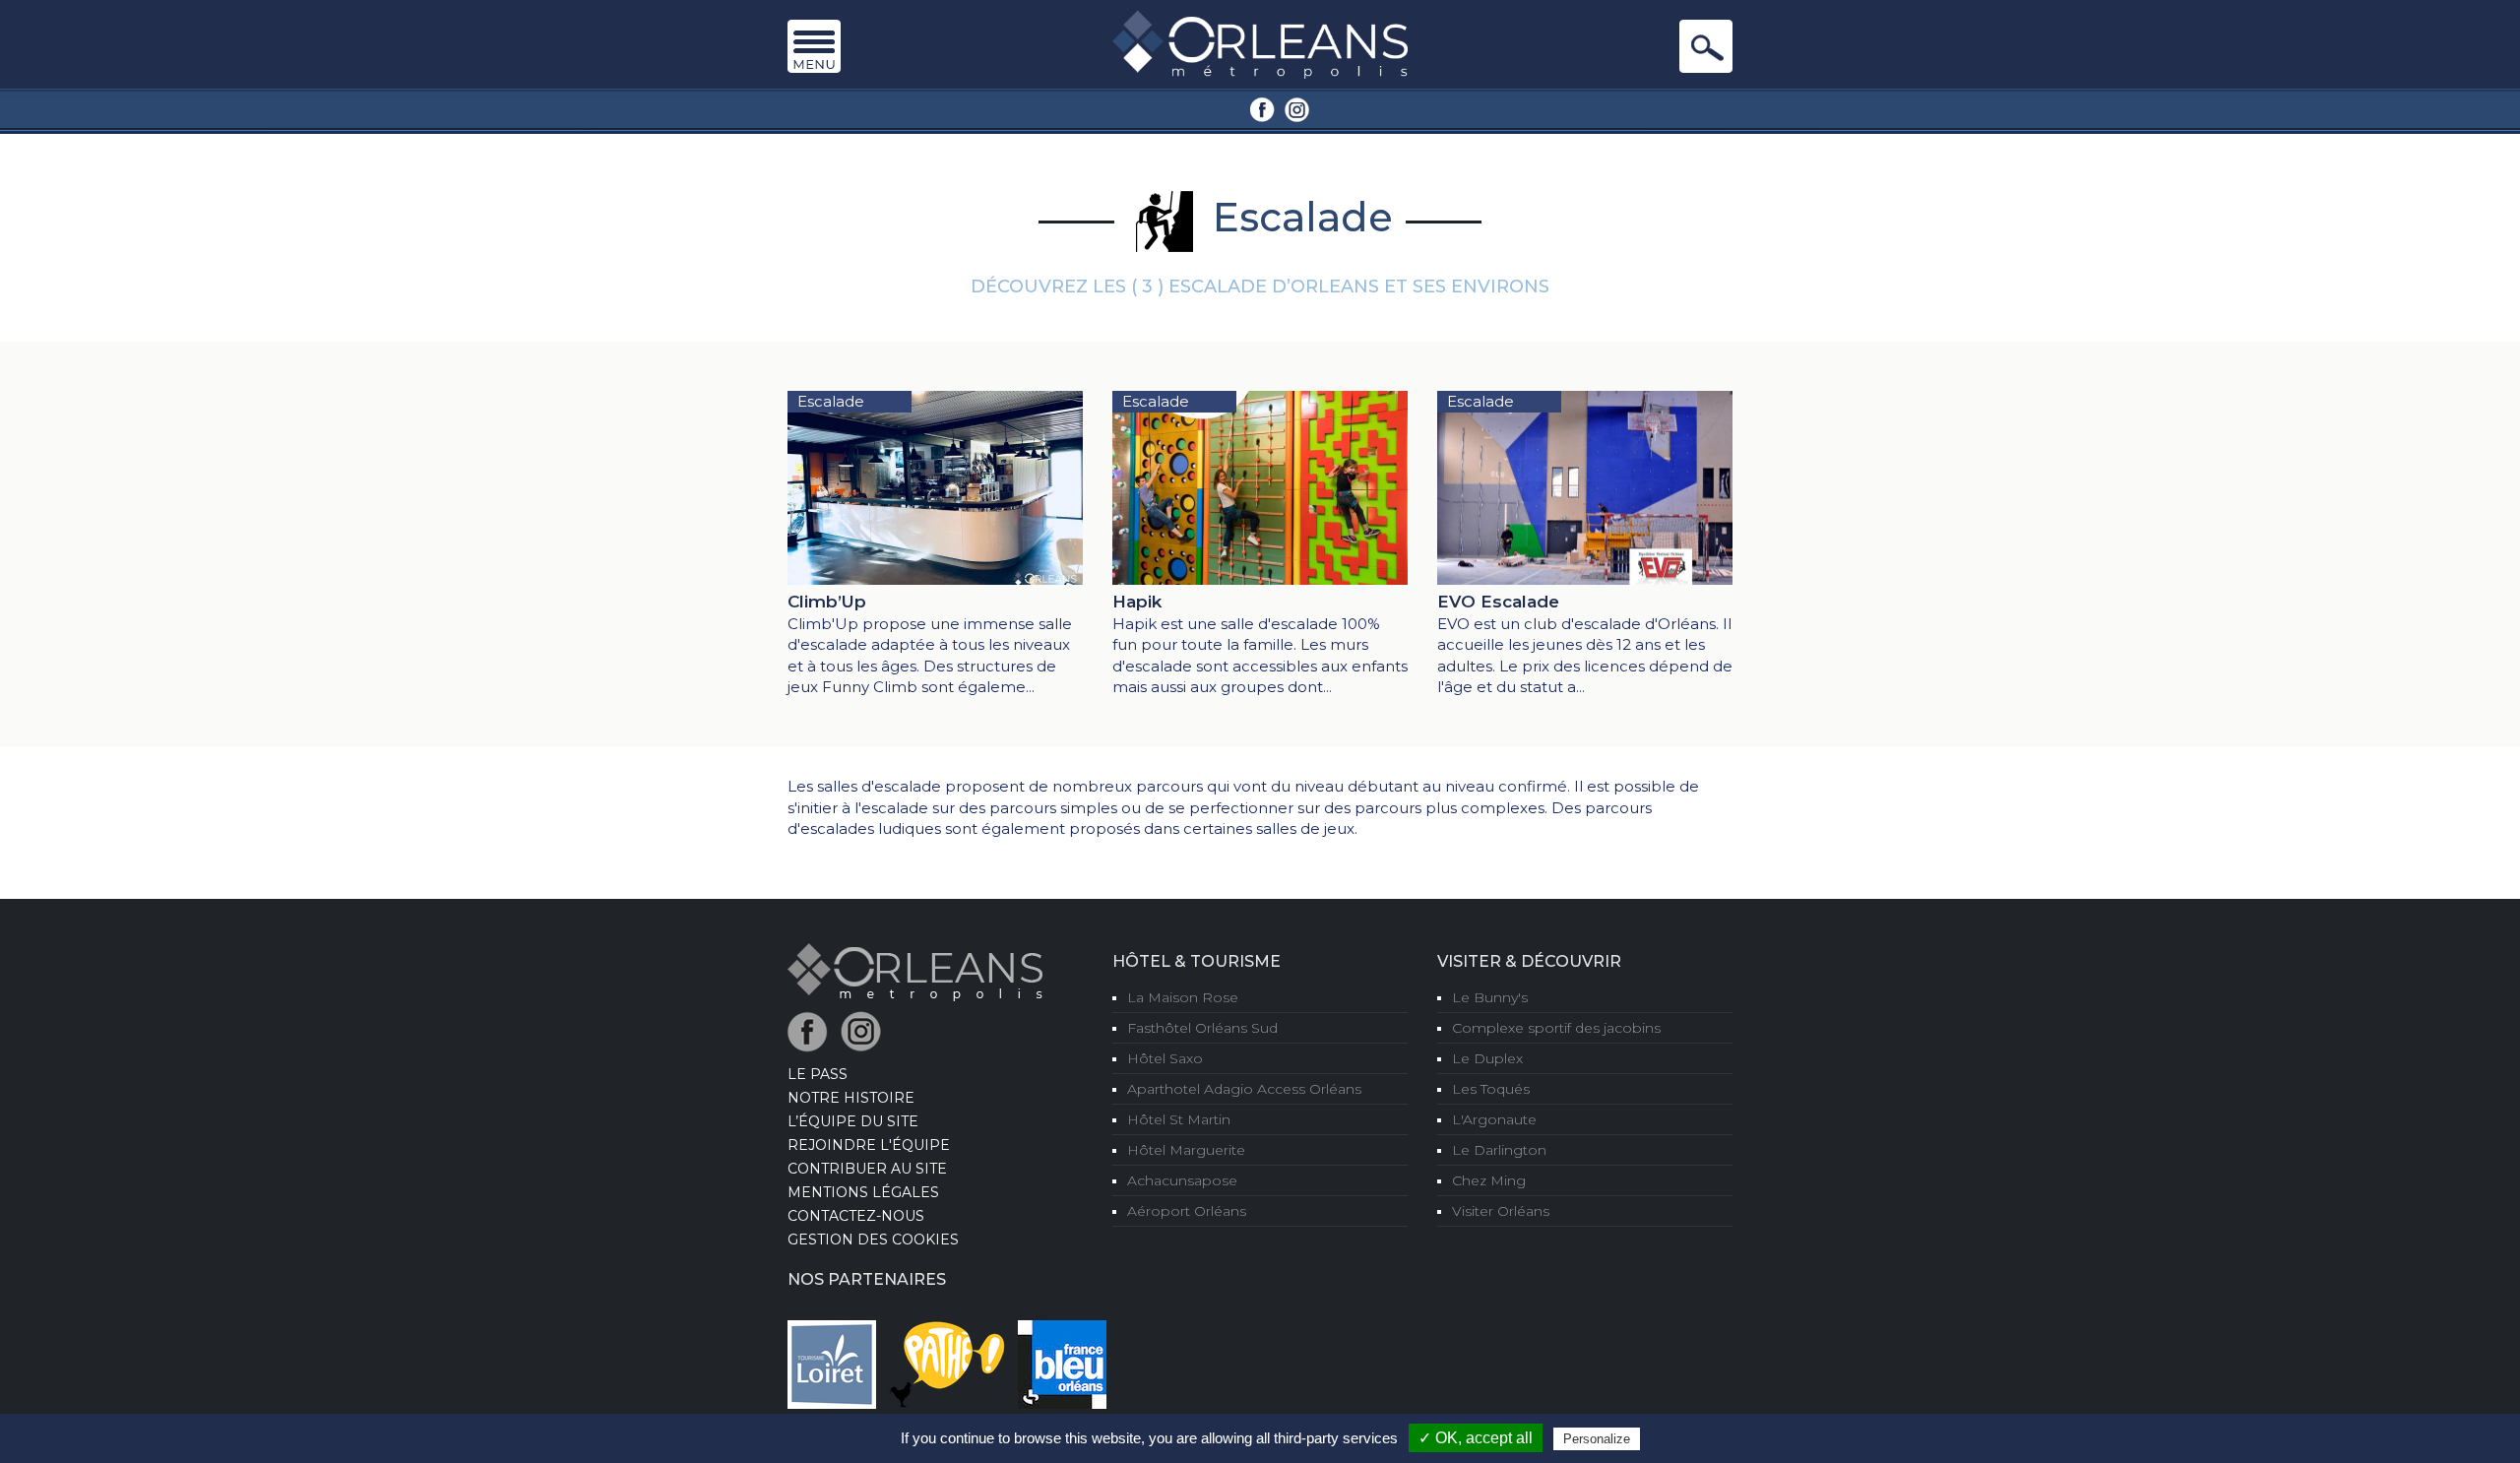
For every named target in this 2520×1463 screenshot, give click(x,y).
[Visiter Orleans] (1260, 43)
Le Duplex (1487, 1058)
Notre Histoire (851, 1098)
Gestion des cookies (873, 1240)
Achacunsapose (1182, 1180)
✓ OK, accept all (1476, 1438)
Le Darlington (1499, 1150)
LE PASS (818, 1074)
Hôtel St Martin (1179, 1119)
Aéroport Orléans (1187, 1211)
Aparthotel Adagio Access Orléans (1244, 1089)
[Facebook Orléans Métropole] (1262, 108)
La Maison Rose (1183, 997)
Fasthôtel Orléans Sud (1202, 1028)
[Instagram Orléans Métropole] (1297, 108)
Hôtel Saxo (1165, 1058)
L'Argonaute (1494, 1119)
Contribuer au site (867, 1169)
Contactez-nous (856, 1216)
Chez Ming (1489, 1180)
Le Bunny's (1490, 997)
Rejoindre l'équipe (869, 1145)
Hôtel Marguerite (1186, 1150)
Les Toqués (1491, 1089)
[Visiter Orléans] (915, 971)
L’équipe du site (853, 1121)
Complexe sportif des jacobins (1556, 1028)
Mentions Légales (863, 1192)
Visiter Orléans (1501, 1211)
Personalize (1597, 1439)
